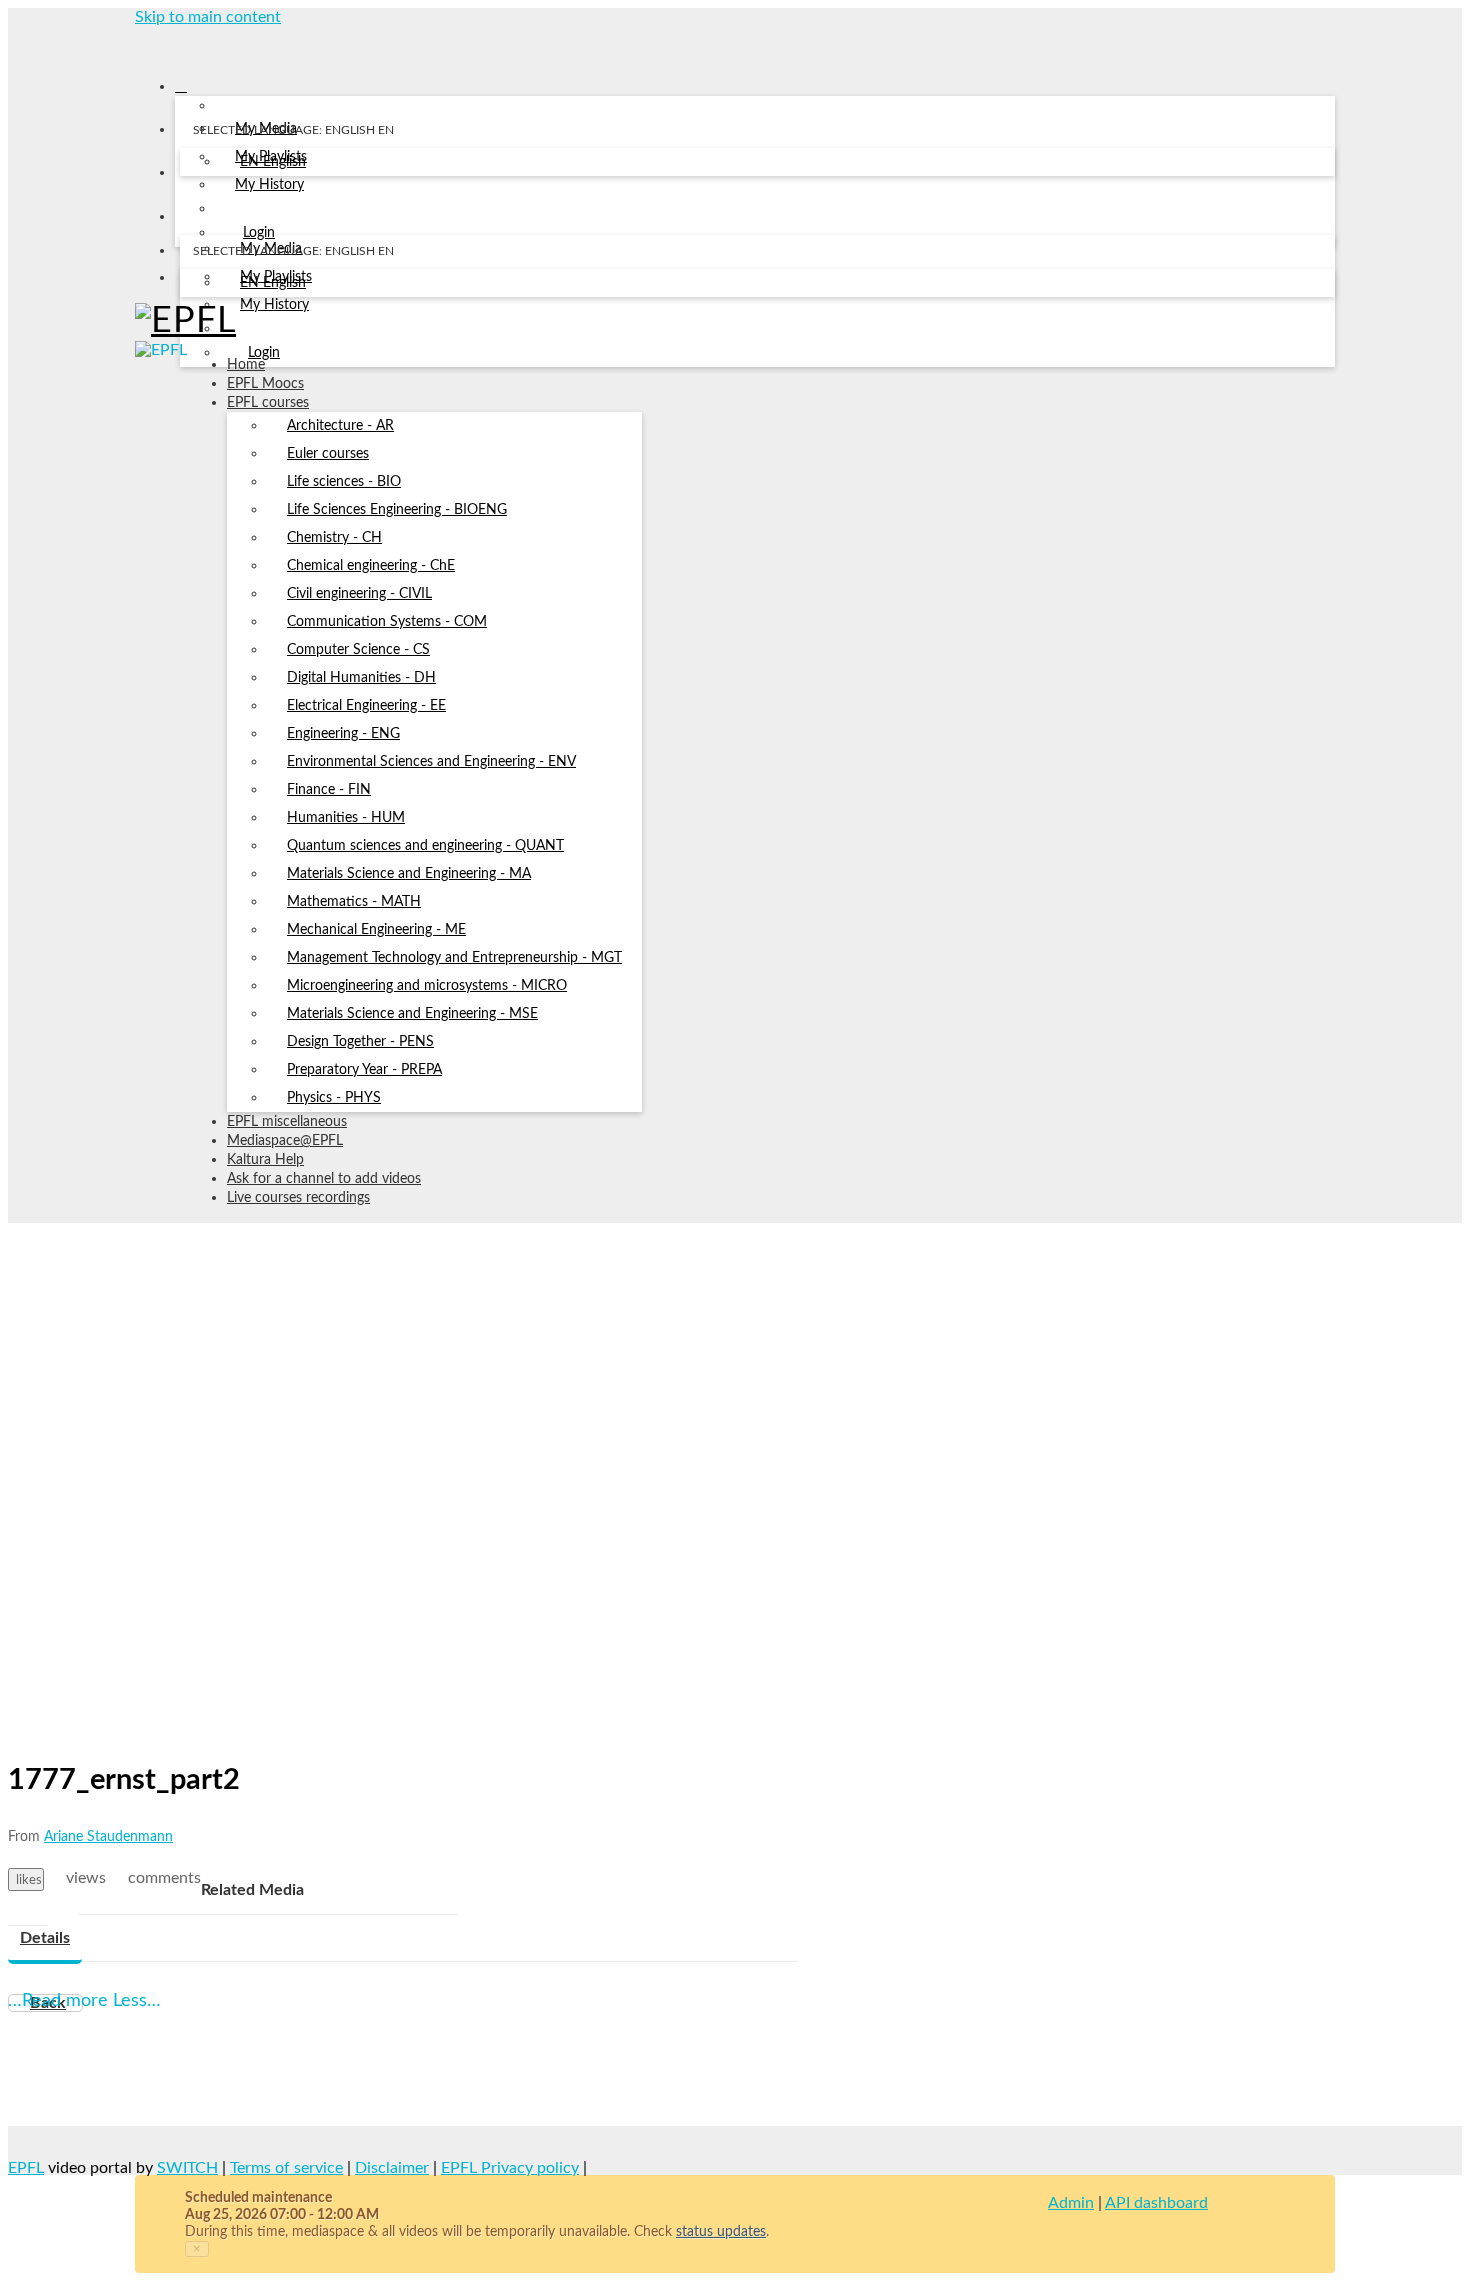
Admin (1071, 2203)
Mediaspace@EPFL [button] (285, 1141)
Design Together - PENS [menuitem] (360, 1042)
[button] (142, 44)
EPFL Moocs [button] (265, 384)
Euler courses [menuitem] (328, 454)
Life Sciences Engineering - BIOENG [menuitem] (397, 510)
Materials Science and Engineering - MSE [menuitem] (412, 1014)
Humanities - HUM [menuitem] (346, 818)
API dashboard (1156, 2203)
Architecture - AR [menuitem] (340, 426)
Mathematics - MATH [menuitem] (354, 902)
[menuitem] (273, 163)
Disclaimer (392, 2168)
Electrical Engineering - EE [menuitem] (366, 706)
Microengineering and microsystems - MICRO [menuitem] (427, 986)
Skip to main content (208, 17)
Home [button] (246, 365)
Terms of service (286, 2168)
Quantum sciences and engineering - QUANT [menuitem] (425, 846)
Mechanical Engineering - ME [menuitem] (376, 930)
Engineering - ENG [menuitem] (343, 734)
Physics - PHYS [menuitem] (334, 1098)
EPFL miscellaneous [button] (287, 1122)
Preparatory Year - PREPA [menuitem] (364, 1070)
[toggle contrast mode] (192, 282)
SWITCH (187, 2168)
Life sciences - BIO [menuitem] (344, 482)
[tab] (45, 1939)
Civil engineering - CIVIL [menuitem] (359, 594)
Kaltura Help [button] (265, 1160)
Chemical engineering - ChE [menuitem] (371, 566)
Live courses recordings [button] (298, 1198)
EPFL (26, 2168)
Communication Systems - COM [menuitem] (387, 622)
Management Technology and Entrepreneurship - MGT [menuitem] (454, 958)
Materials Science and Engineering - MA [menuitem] (409, 874)
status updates (721, 2232)
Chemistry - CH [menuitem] (334, 538)
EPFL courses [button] (268, 403)
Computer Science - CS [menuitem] (358, 650)
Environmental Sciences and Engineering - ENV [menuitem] (431, 762)
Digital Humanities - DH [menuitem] (361, 678)
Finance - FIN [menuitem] (329, 790)
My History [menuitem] (269, 185)
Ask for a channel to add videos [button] (324, 1179)
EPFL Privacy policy (510, 2168)
